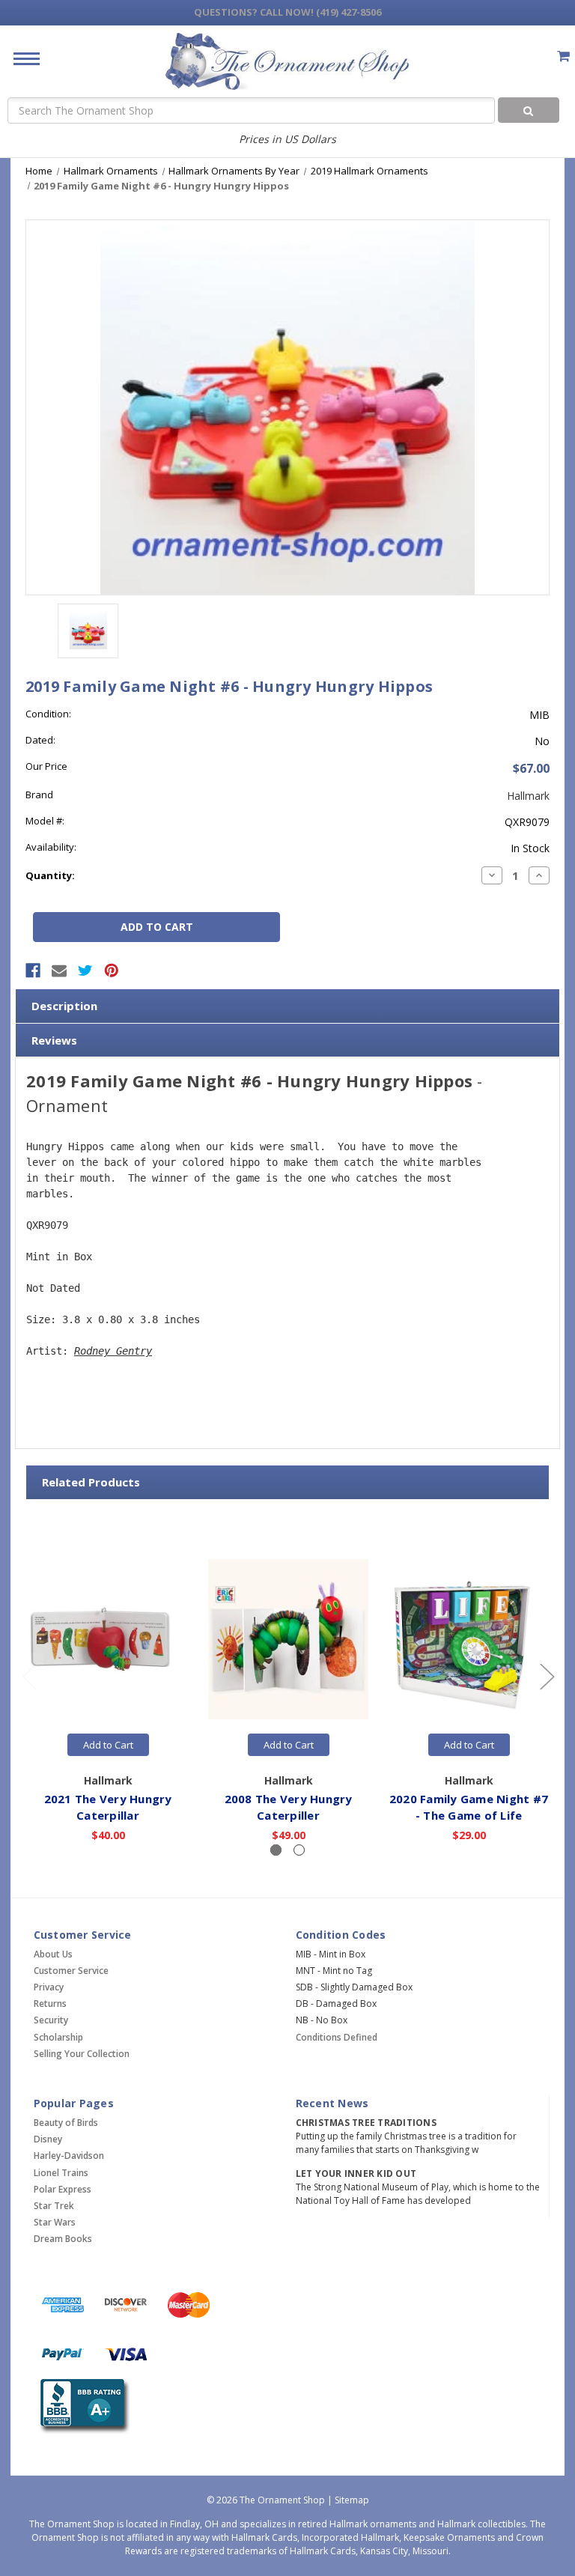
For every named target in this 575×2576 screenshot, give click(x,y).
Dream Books (63, 2239)
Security (51, 2020)
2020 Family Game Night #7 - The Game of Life (469, 1807)
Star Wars (55, 2222)
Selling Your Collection (82, 2054)
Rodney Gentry (113, 1351)
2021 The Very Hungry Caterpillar (108, 1807)
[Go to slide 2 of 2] (29, 1676)
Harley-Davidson (69, 2156)
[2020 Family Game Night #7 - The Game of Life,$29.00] (469, 1639)
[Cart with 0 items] (563, 56)
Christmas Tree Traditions (366, 2123)
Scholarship (58, 2037)
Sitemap (352, 2500)
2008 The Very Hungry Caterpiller (289, 1807)
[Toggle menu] (21, 58)
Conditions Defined (337, 2037)
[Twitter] (85, 970)
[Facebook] (33, 970)
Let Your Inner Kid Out (356, 2173)
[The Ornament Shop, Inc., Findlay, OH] (82, 2406)
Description (64, 1006)
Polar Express (63, 2189)
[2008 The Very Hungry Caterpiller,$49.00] (288, 1639)
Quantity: (50, 875)
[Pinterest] (112, 970)
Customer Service (71, 1971)
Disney (48, 2139)
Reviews (54, 1040)
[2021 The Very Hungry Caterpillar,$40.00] (108, 1639)
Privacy (49, 1987)
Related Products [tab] (91, 1482)
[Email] (59, 970)
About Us (53, 1954)
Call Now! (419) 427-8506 (287, 12)
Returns (50, 2004)
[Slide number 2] (299, 1850)
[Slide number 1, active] (276, 1850)
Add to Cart (108, 1745)
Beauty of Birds (66, 2123)
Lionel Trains (61, 2173)
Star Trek (54, 2206)
